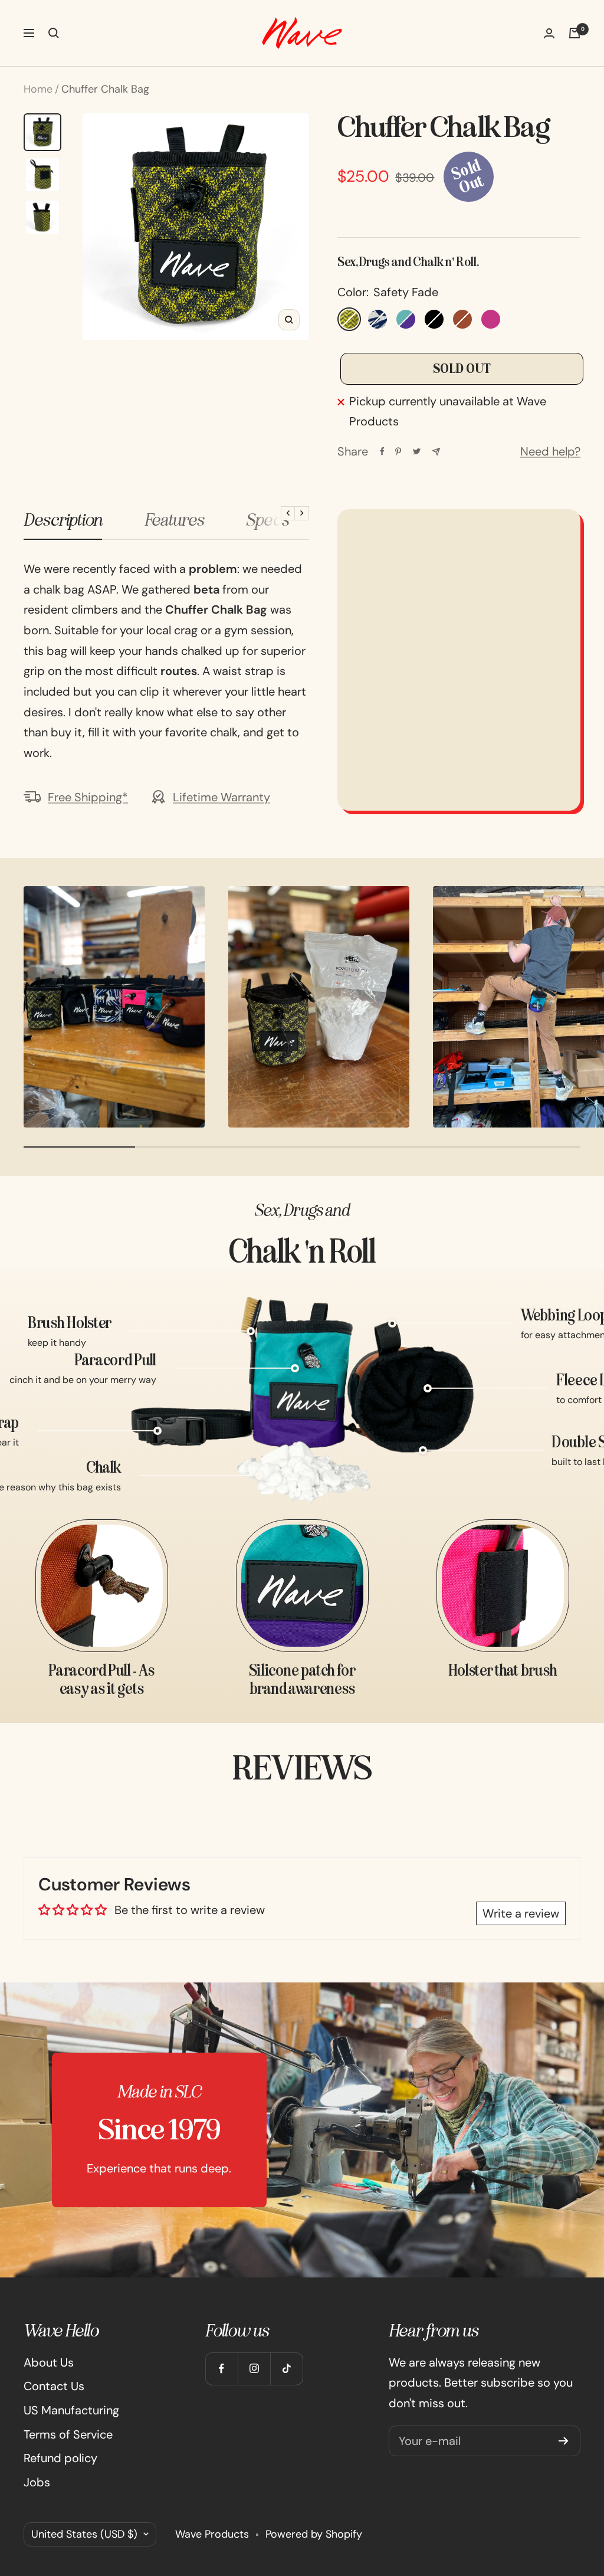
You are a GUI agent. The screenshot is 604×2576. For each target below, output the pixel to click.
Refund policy (60, 2458)
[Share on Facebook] (382, 451)
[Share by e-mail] (436, 452)
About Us (49, 2362)
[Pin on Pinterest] (398, 451)
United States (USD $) (84, 2534)
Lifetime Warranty (221, 797)
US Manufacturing (71, 2410)
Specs (267, 520)
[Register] (564, 2441)
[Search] (54, 33)
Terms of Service (68, 2434)
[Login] (549, 33)
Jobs (37, 2482)
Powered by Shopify (314, 2534)
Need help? (550, 451)
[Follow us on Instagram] (254, 2369)
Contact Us (54, 2386)
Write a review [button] (521, 1913)
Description (63, 520)
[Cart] (575, 33)
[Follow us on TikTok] (286, 2369)
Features (174, 520)
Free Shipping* (88, 797)
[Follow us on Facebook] (221, 2369)
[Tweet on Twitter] (417, 451)
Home (38, 89)
